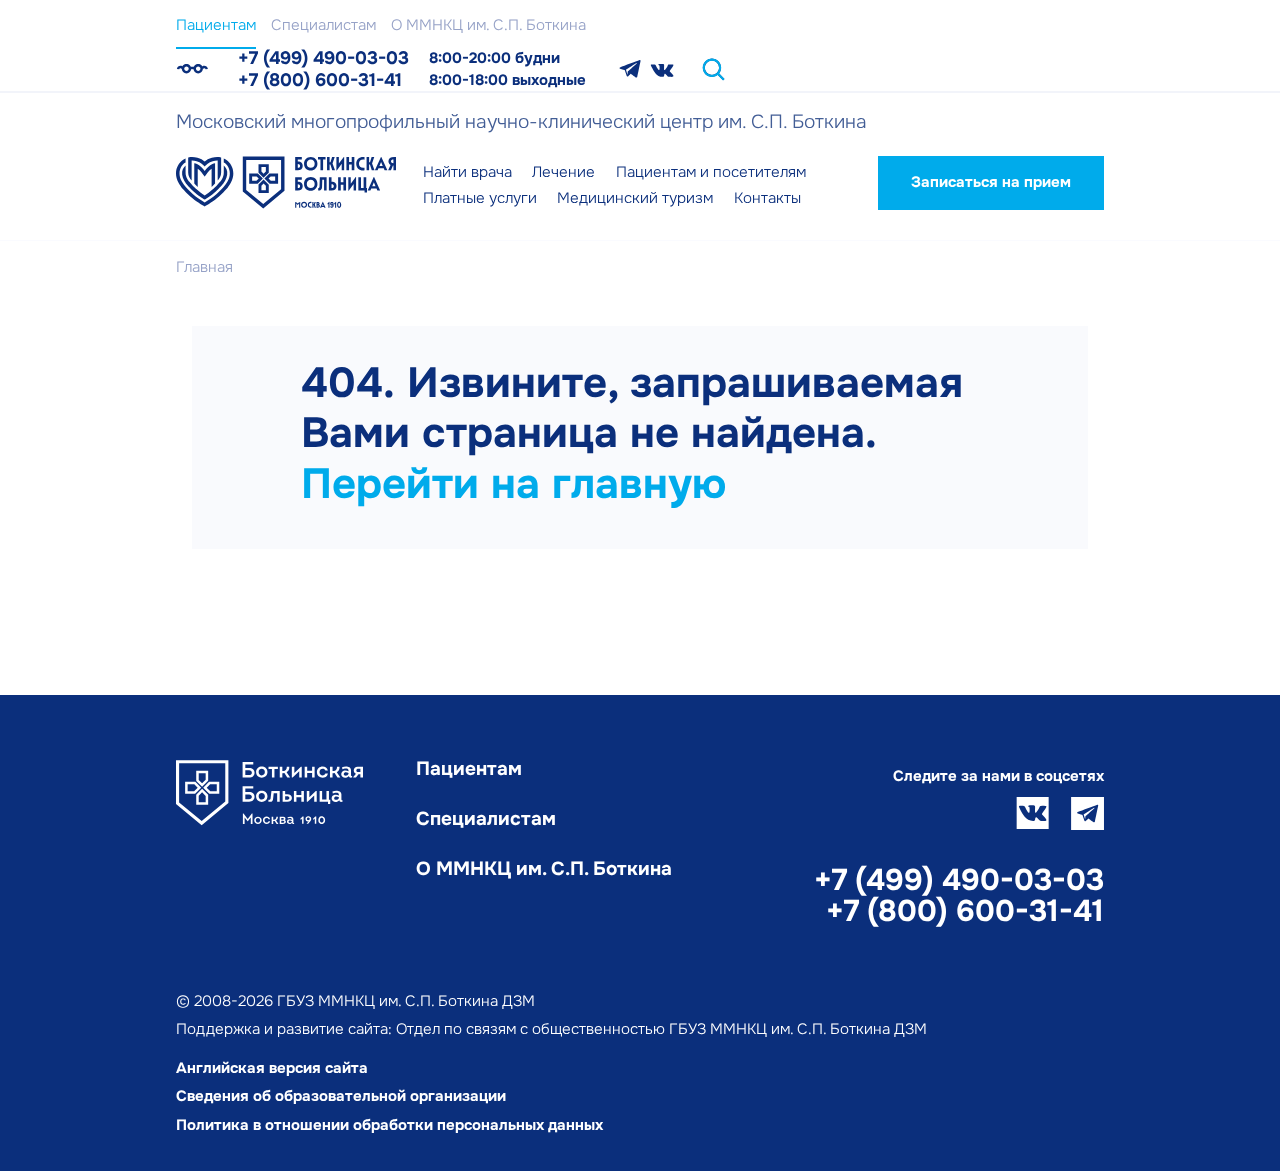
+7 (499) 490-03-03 (323, 58)
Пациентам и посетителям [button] (711, 172)
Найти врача (467, 172)
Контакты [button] (767, 198)
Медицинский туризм (635, 198)
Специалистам (323, 25)
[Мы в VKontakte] (662, 69)
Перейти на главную (513, 484)
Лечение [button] (563, 172)
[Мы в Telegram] (630, 69)
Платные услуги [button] (480, 198)
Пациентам (216, 25)
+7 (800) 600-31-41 (320, 80)
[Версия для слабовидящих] (192, 69)
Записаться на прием (991, 182)
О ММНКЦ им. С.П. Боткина (488, 25)
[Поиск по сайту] (713, 69)
